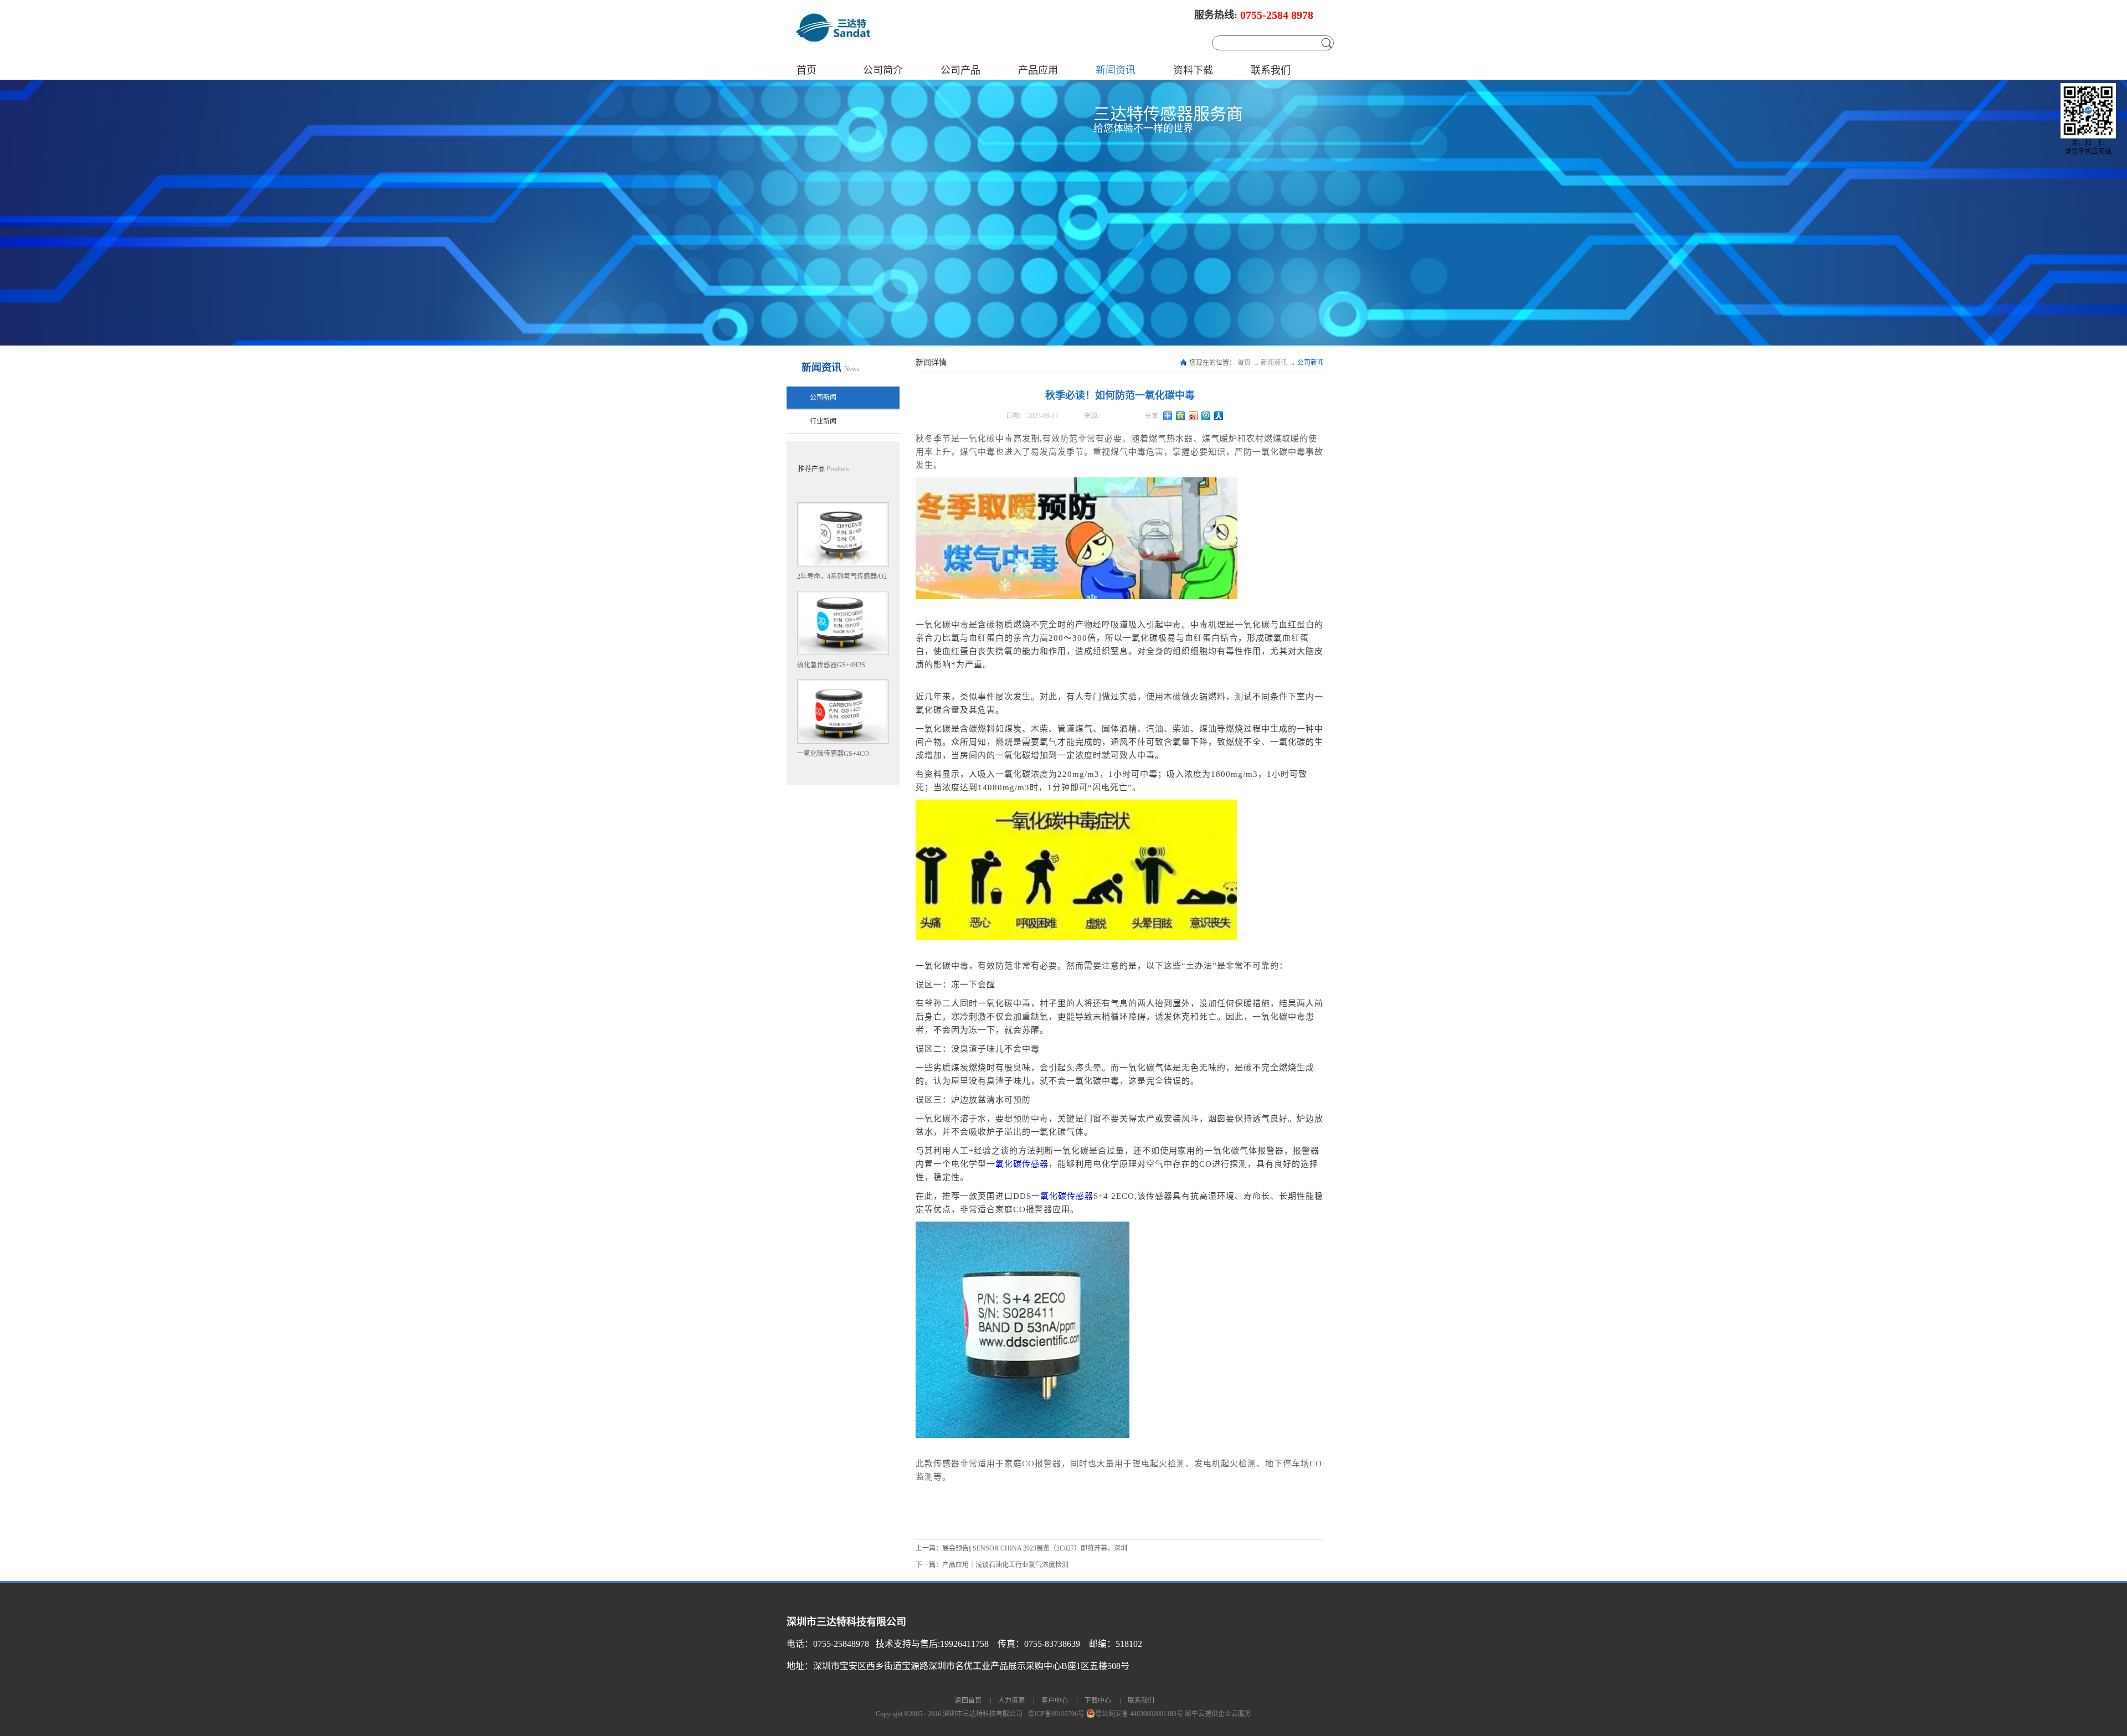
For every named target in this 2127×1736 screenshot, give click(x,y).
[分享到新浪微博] (1193, 416)
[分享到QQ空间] (1181, 416)
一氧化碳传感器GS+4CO (833, 754)
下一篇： (992, 1565)
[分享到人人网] (1219, 416)
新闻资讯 (1274, 363)
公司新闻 (1311, 363)
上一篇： (1021, 1548)
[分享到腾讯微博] (1206, 416)
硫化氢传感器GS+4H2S (831, 665)
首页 (806, 70)
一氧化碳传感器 (1018, 1164)
